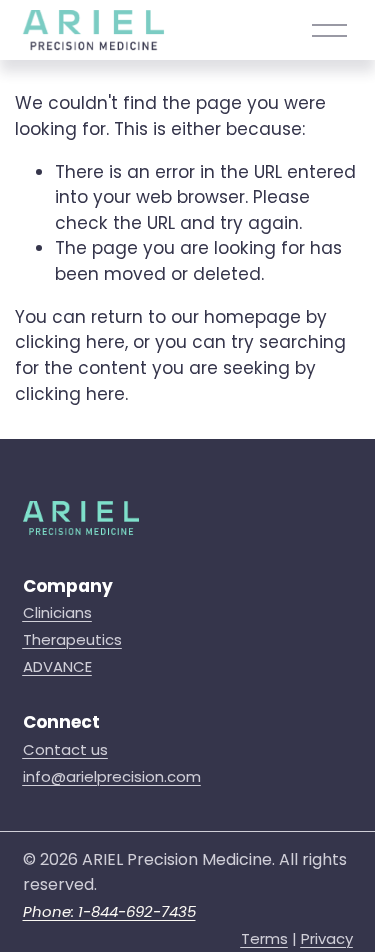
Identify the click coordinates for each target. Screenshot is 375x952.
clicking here (70, 342)
